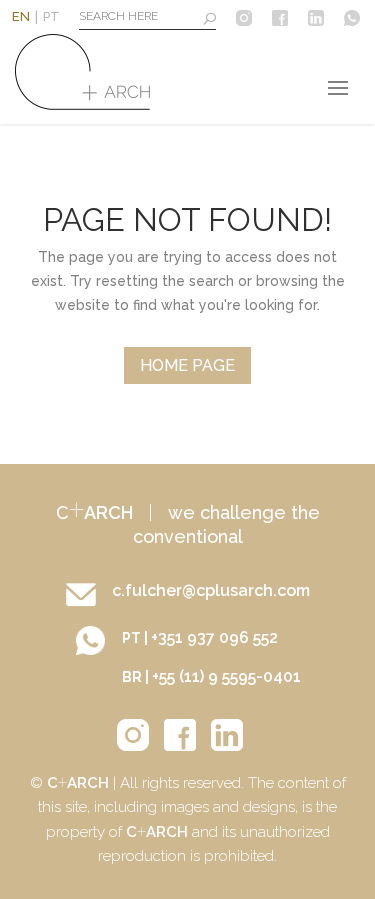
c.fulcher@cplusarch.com (211, 590)
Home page (187, 365)
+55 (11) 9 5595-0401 (226, 676)
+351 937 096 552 (214, 637)
